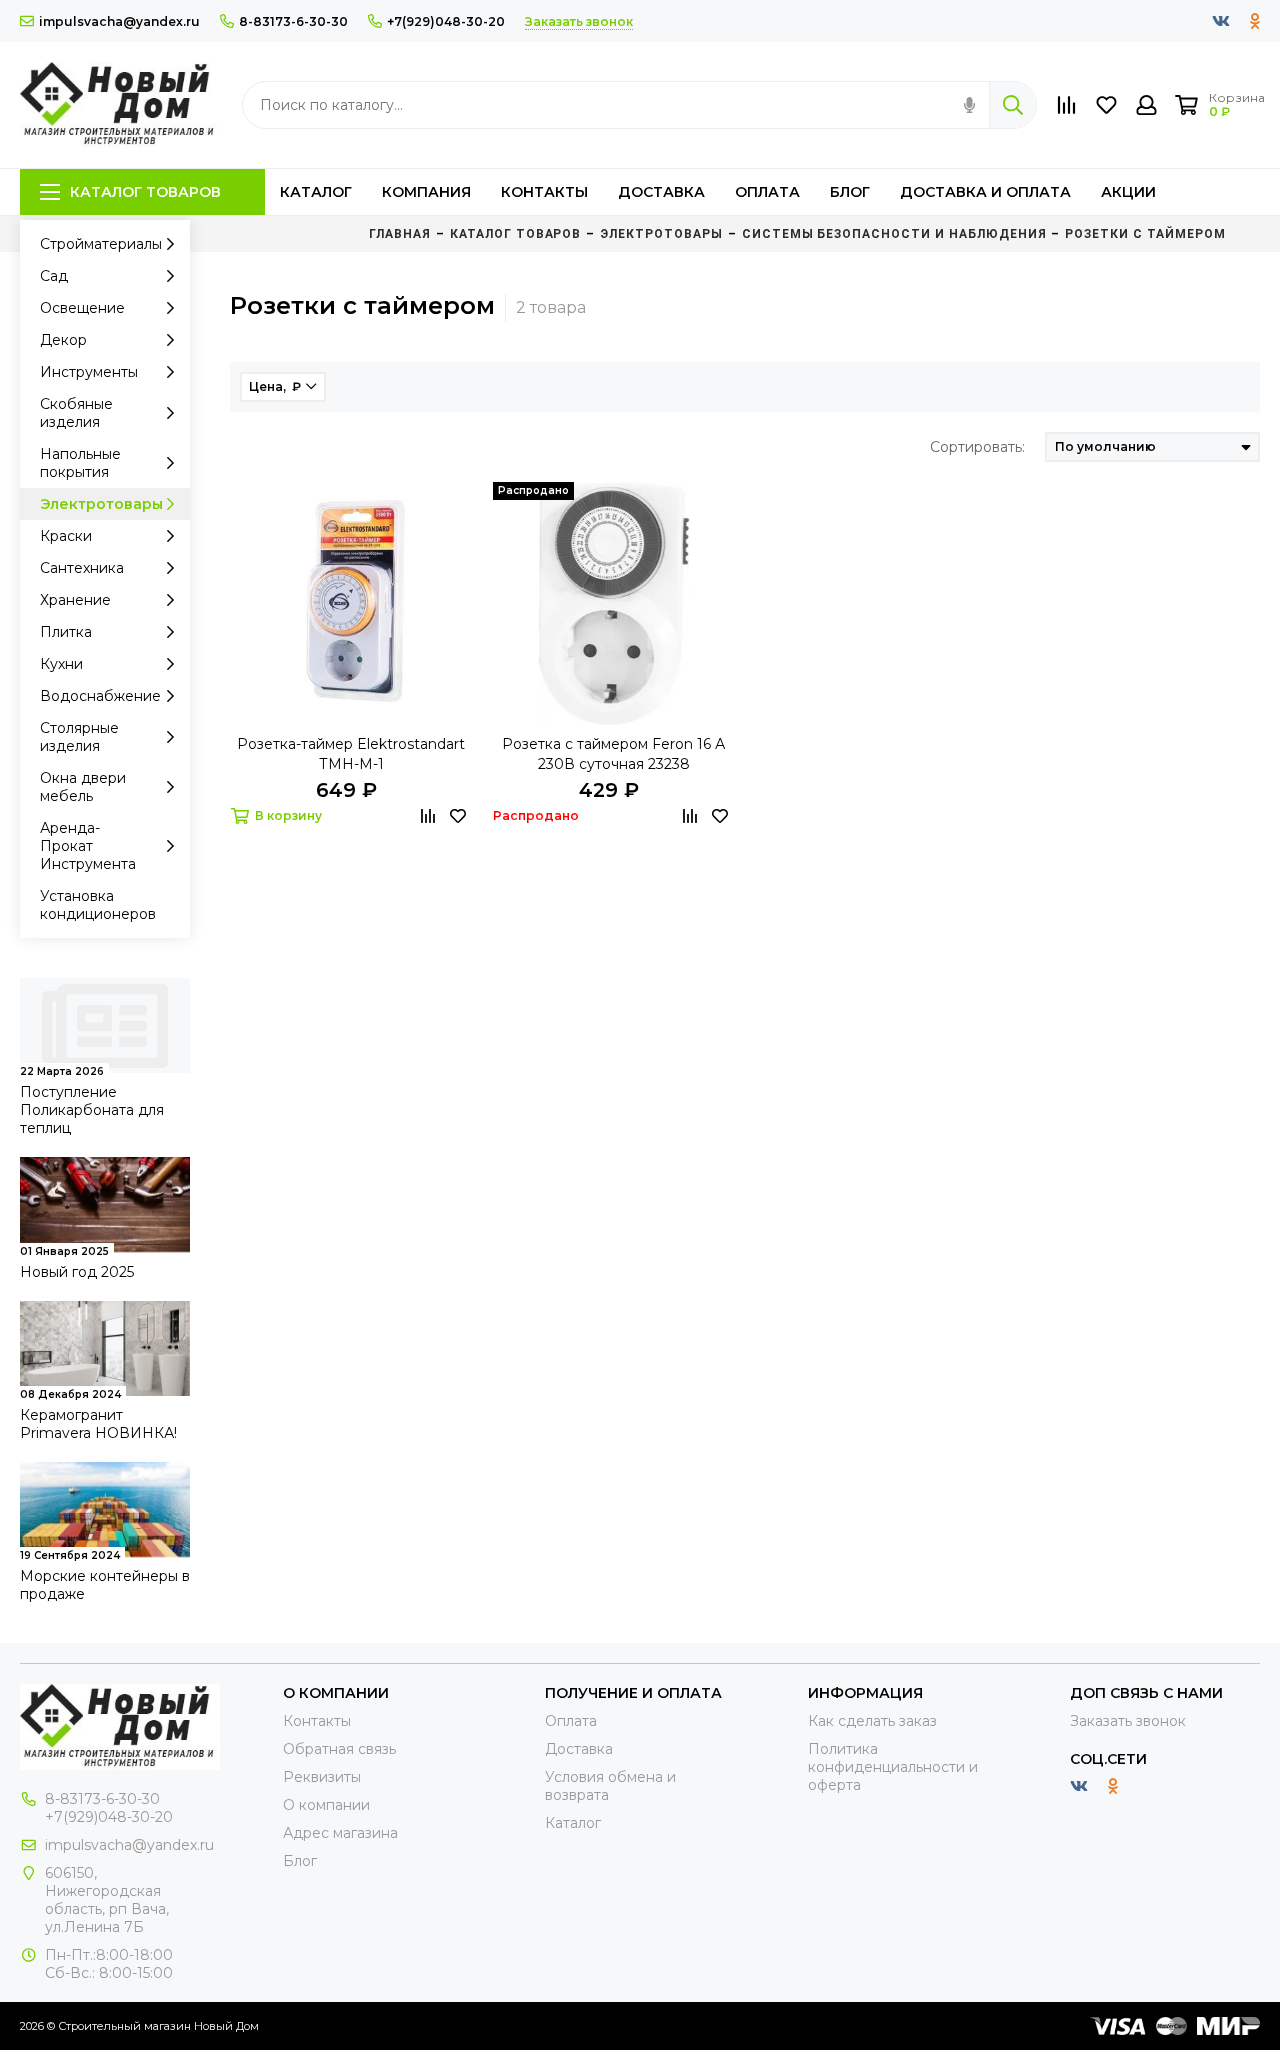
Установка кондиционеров (98, 905)
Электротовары (101, 504)
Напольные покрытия (80, 463)
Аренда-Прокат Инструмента (88, 846)
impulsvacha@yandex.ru (119, 21)
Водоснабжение (100, 696)
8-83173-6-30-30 (293, 21)
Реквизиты (322, 1777)
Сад (54, 276)
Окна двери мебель (83, 787)
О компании (326, 1805)
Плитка (66, 632)
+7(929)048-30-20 (446, 21)
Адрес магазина (340, 1833)
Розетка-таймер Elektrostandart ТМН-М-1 (351, 754)
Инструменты (89, 372)
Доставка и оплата (985, 192)
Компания (426, 192)
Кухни (61, 664)
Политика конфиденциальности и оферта (893, 1767)
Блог (850, 192)
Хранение (75, 600)
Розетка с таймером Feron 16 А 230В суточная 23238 (613, 754)
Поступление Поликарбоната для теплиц (92, 1110)
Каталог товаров (145, 192)
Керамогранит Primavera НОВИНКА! (98, 1424)
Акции (1128, 192)
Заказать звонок (1128, 1721)
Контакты (544, 192)
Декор (63, 340)
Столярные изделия (79, 737)
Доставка (661, 192)
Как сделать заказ (872, 1721)
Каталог (316, 192)
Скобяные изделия (76, 413)
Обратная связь (339, 1749)
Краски (66, 536)
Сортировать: (977, 447)
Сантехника (82, 568)
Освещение (82, 308)
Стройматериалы (101, 244)
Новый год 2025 (77, 1272)
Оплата (767, 192)
